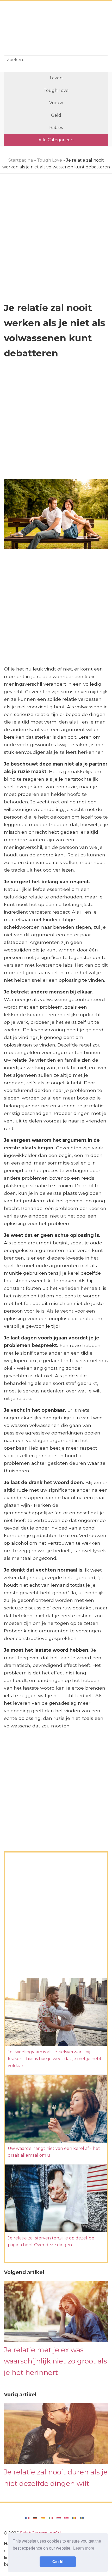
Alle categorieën (56, 140)
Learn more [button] (84, 2548)
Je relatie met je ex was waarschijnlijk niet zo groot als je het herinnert (55, 2361)
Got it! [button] (58, 2562)
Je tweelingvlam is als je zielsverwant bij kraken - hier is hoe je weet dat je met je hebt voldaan (55, 2059)
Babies (56, 128)
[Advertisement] (56, 29)
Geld (56, 115)
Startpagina (21, 160)
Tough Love (56, 90)
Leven (56, 78)
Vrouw (56, 103)
